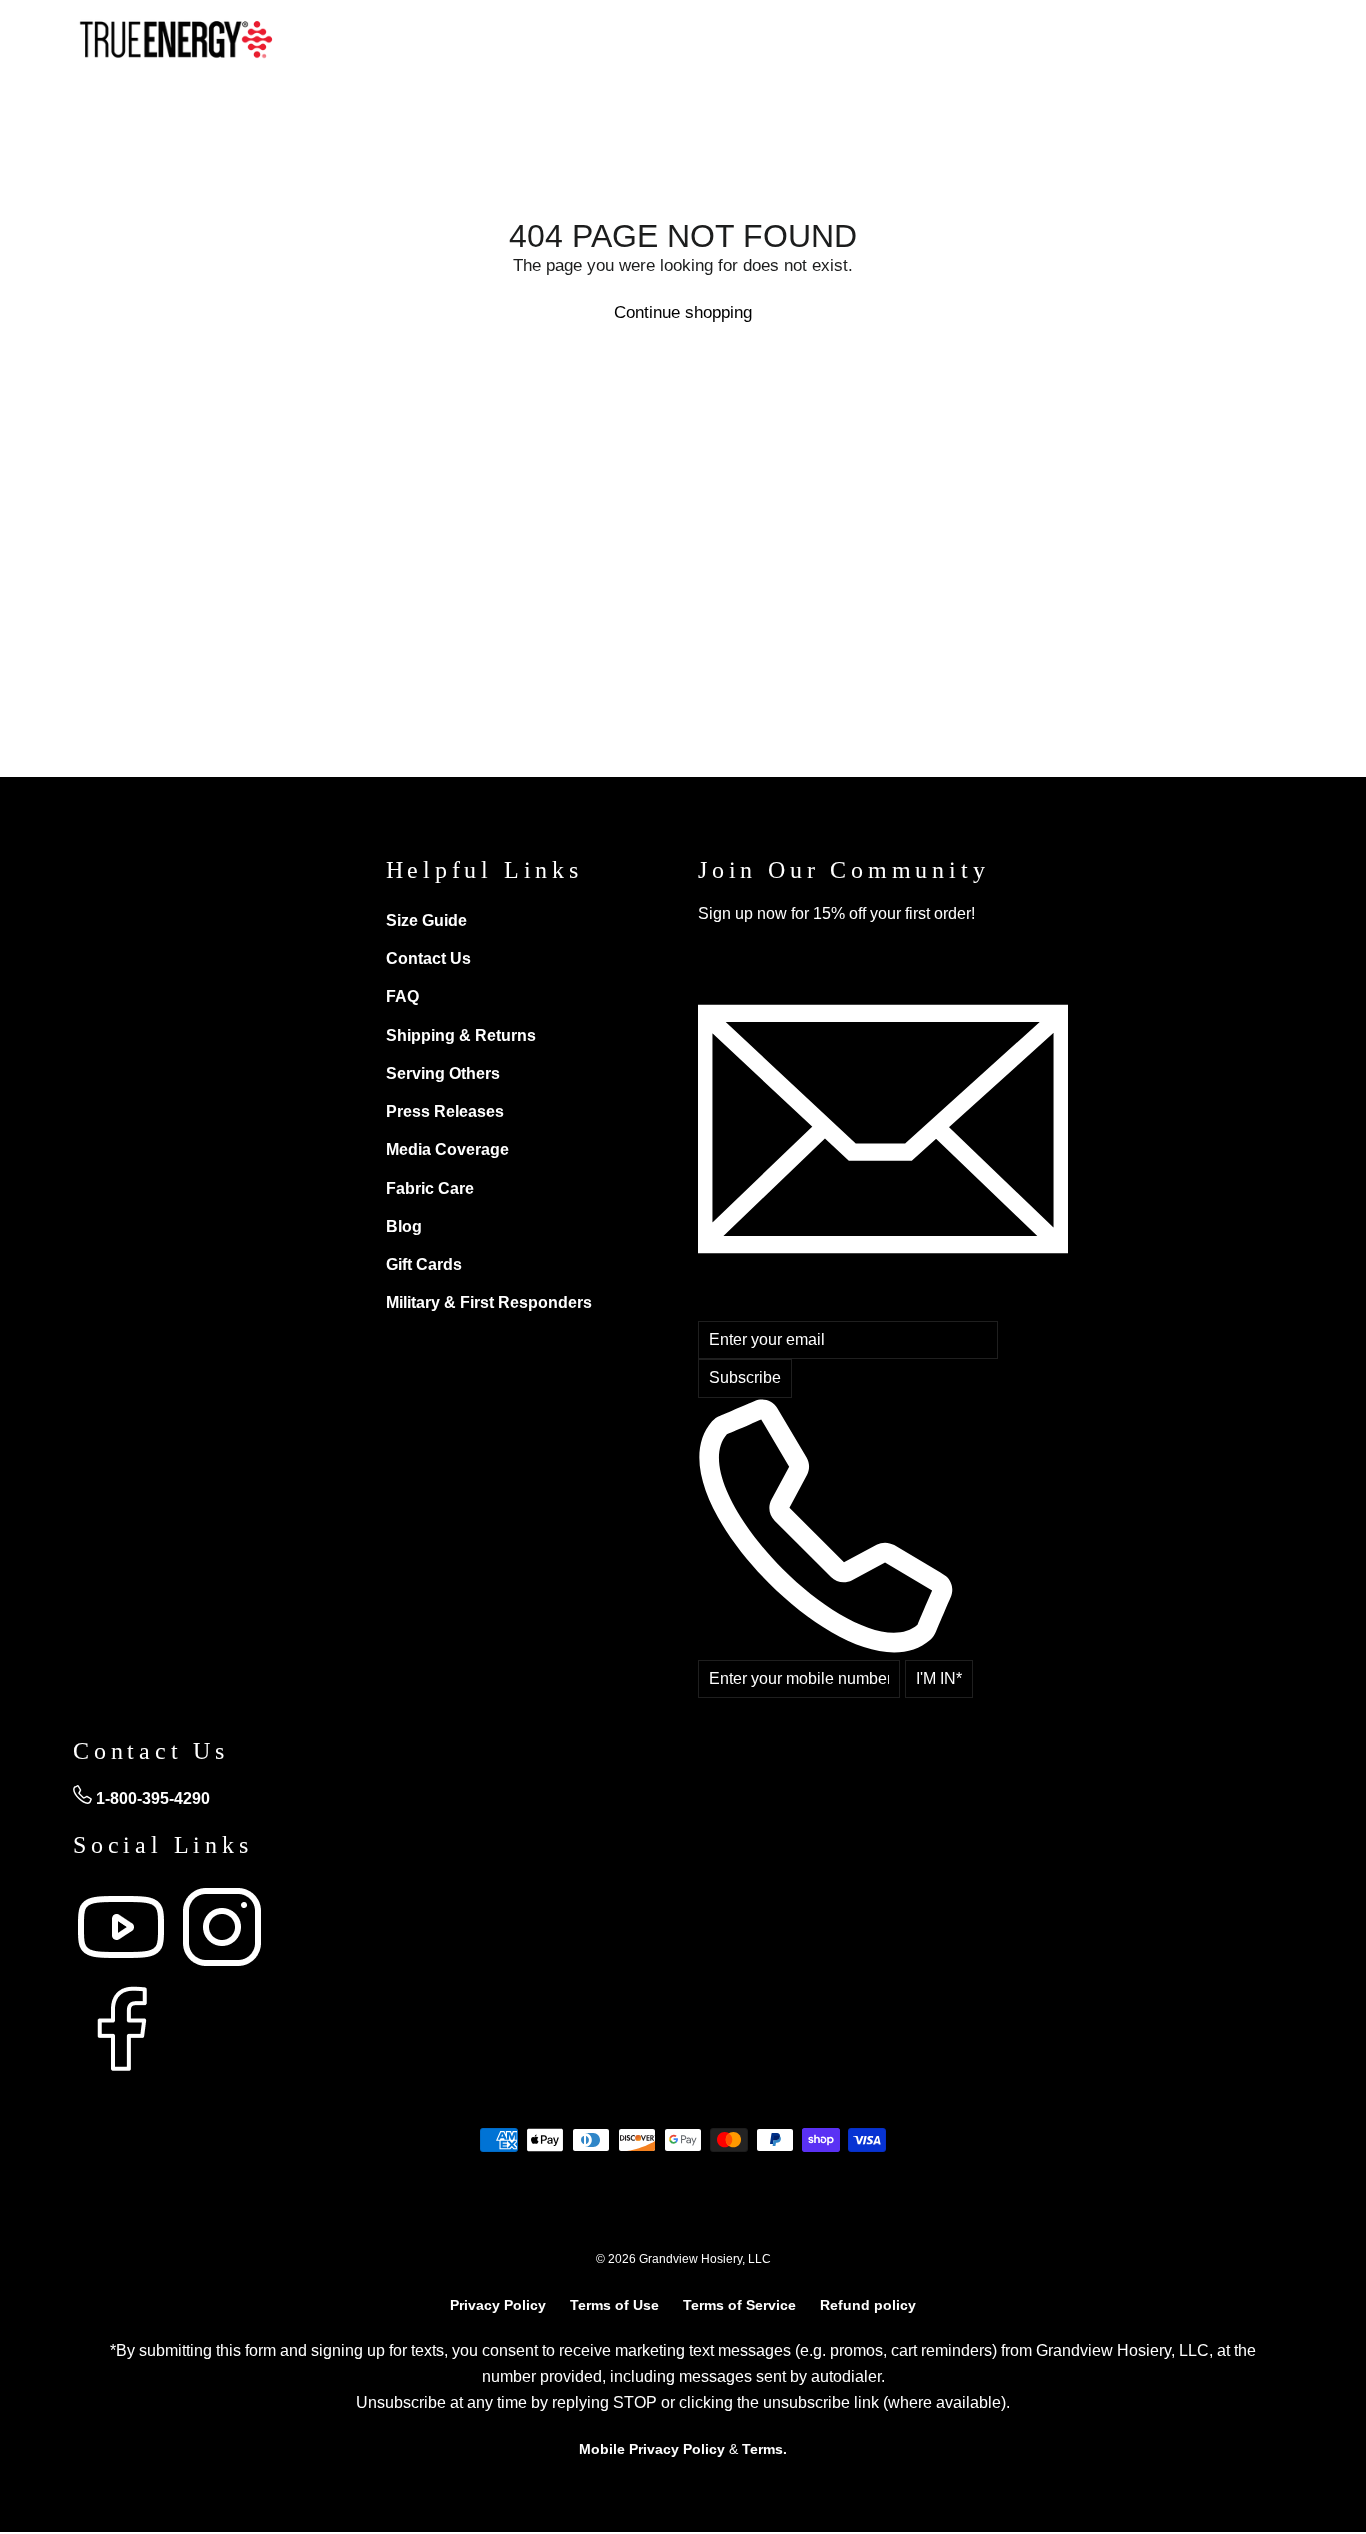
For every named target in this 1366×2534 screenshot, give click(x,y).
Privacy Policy (498, 2305)
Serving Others (443, 1073)
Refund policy (868, 2305)
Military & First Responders (489, 1302)
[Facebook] (121, 2071)
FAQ (402, 996)
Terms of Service (739, 2305)
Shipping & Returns (461, 1035)
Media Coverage (447, 1149)
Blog (404, 1226)
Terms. (764, 2449)
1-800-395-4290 (151, 1798)
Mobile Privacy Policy (652, 2449)
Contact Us (428, 958)
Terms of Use (614, 2305)
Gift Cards (424, 1264)
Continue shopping (683, 312)
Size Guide (426, 920)
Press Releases (445, 1111)
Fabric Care (430, 1188)
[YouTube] (123, 1969)
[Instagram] (222, 1969)
